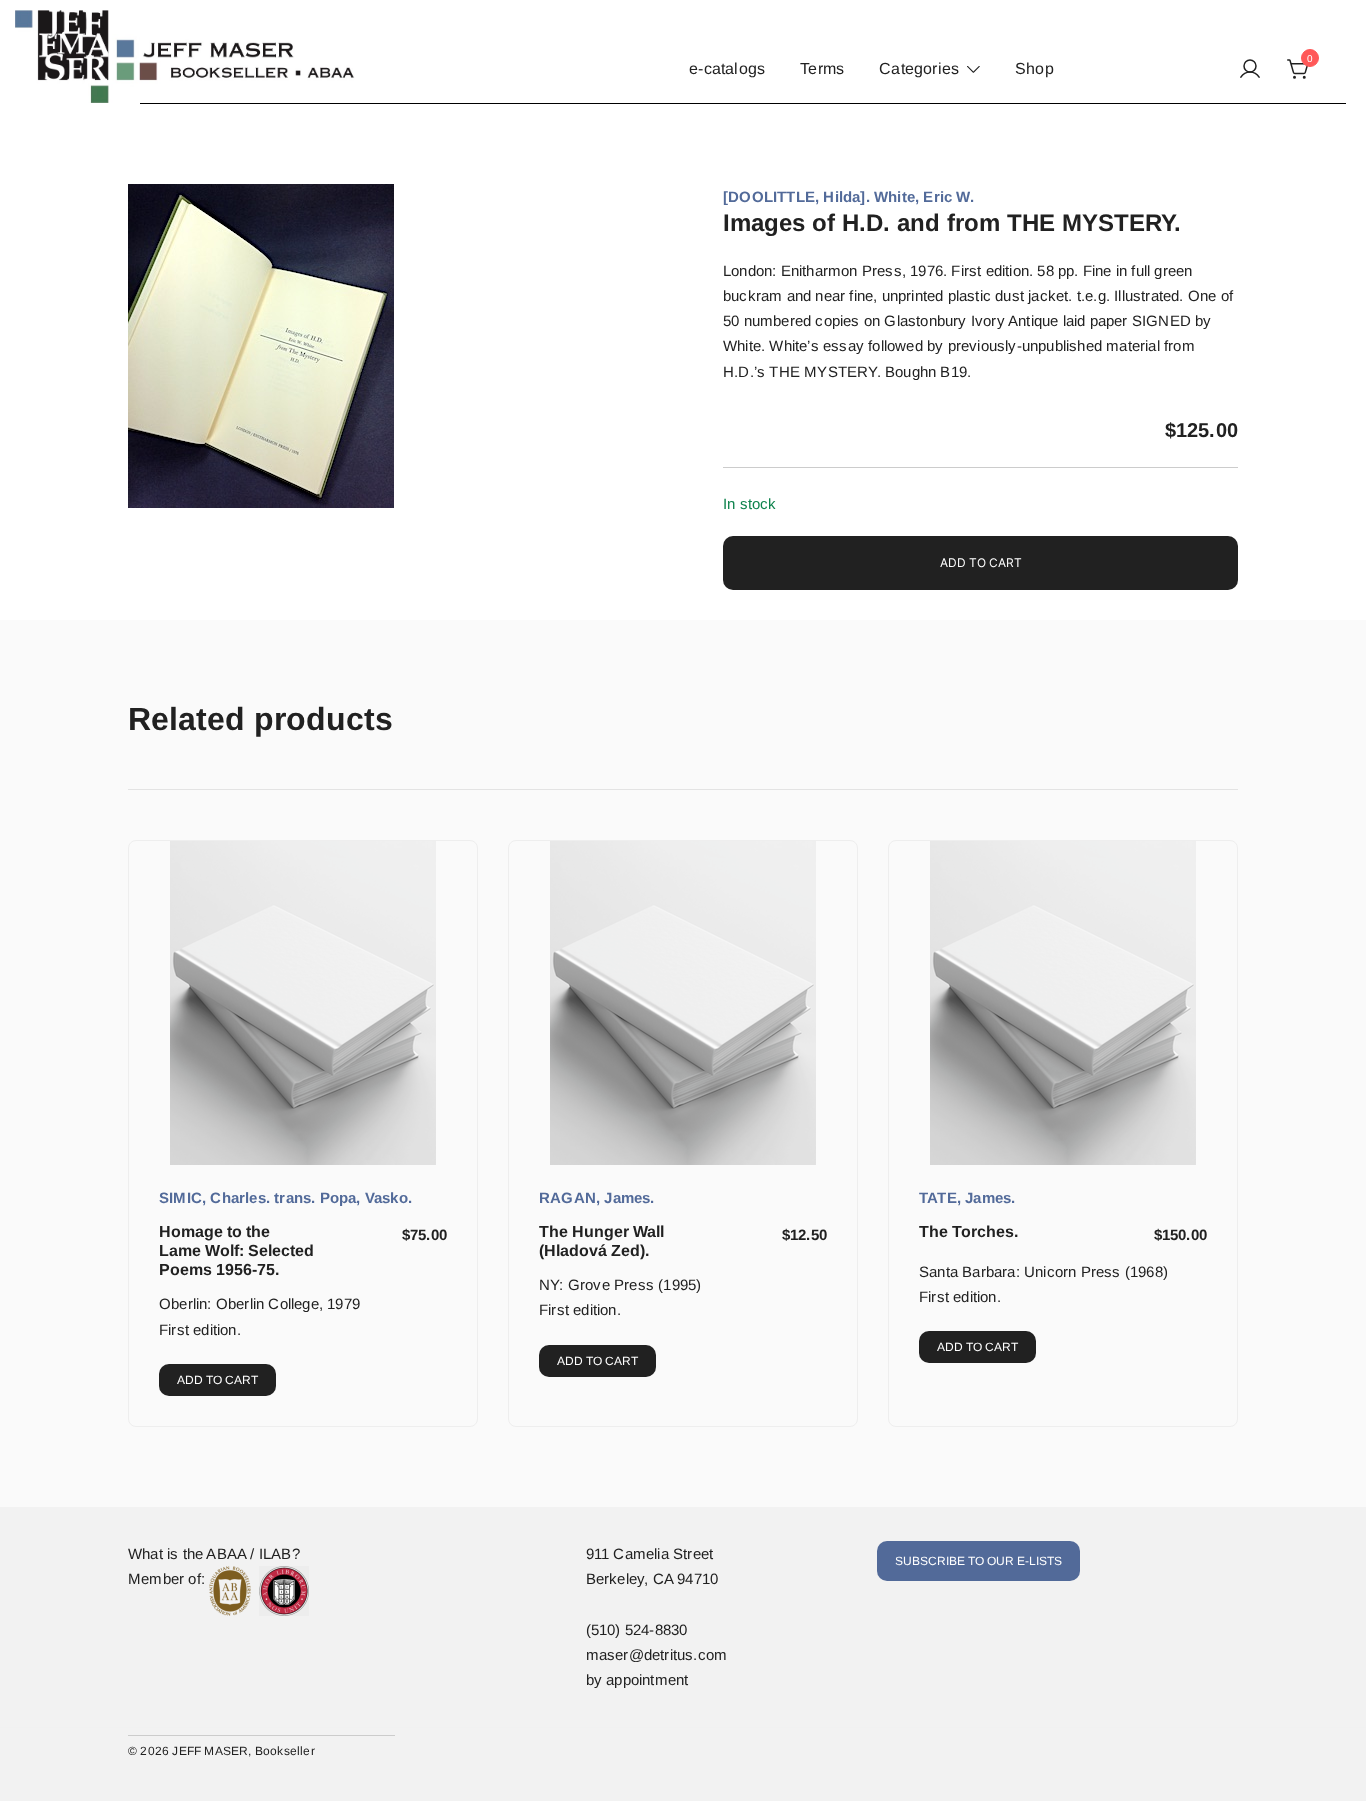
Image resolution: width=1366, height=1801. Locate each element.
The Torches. (968, 1231)
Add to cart (981, 562)
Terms (822, 68)
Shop (1034, 68)
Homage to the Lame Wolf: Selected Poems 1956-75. (236, 1250)
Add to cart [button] (217, 1380)
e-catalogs (727, 68)
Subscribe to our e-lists (978, 1561)
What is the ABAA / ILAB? (214, 1553)
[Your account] (1250, 70)
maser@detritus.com (657, 1654)
